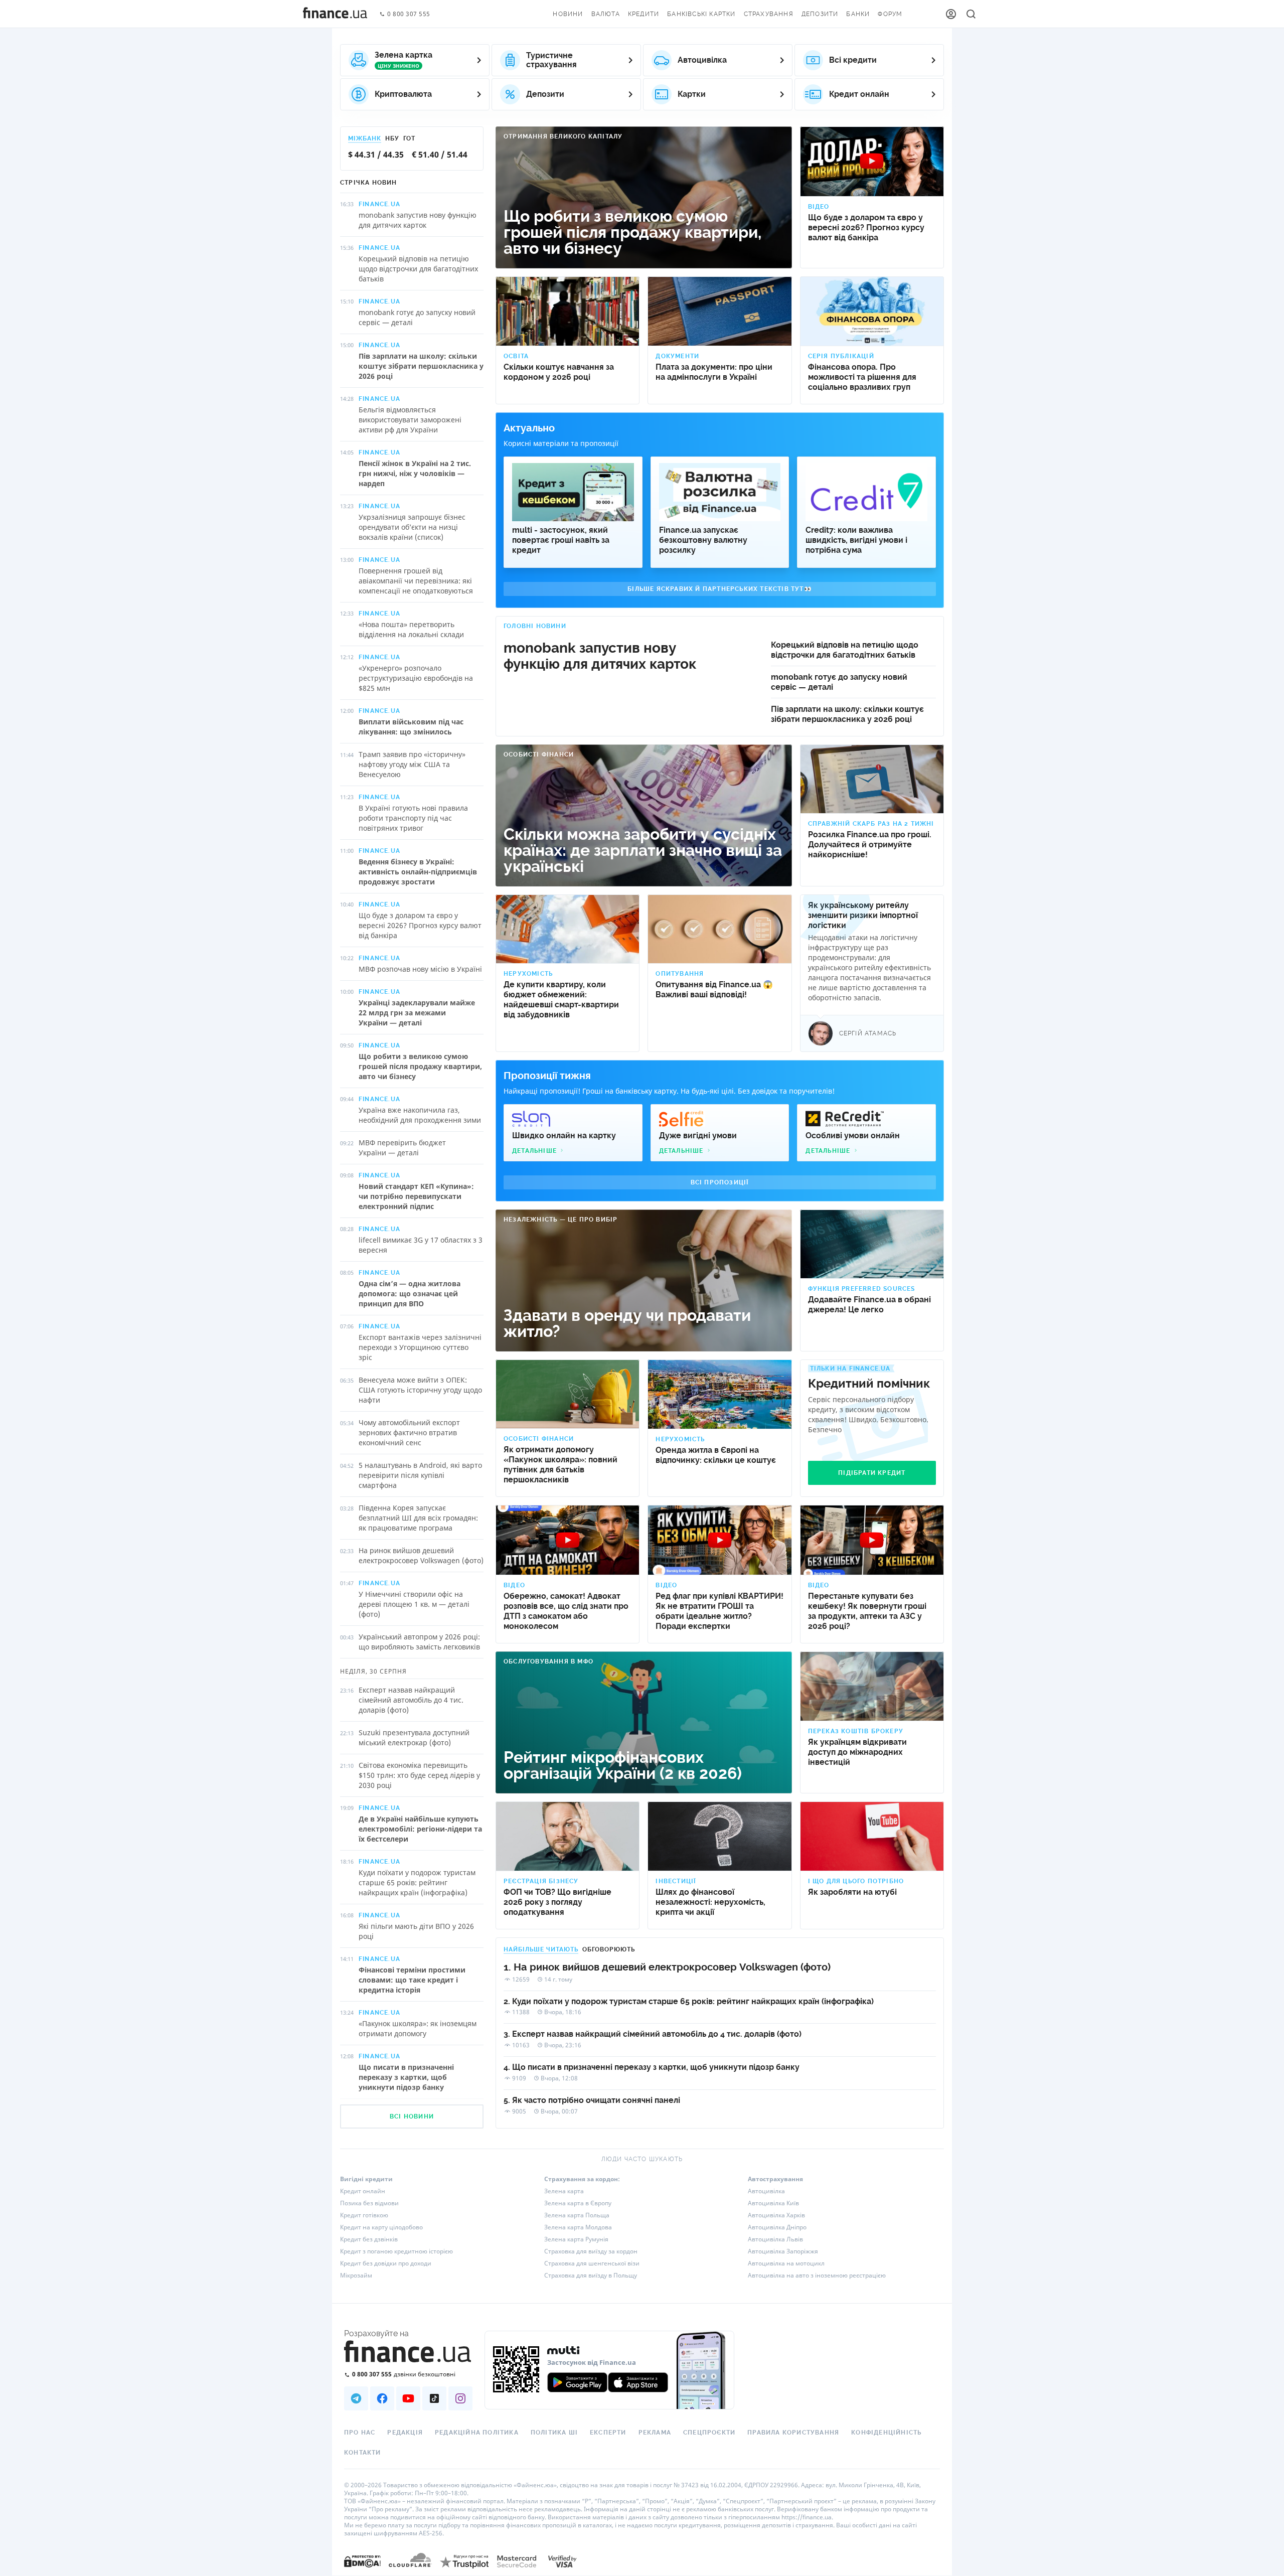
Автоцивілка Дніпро (777, 2227)
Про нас (360, 2433)
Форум (890, 14)
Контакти (363, 2453)
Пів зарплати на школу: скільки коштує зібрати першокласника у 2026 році (847, 714)
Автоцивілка (766, 2191)
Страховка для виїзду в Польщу (591, 2275)
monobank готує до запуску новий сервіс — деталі (839, 682)
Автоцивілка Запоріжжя (783, 2251)
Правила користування (793, 2433)
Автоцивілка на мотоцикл (786, 2263)
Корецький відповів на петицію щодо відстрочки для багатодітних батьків (845, 650)
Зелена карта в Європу (578, 2203)
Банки (858, 14)
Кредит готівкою (364, 2215)
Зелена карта (564, 2191)
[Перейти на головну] (335, 14)
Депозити (820, 14)
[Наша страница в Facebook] (382, 2398)
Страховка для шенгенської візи (592, 2263)
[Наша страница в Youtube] (408, 2398)
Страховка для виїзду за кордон (591, 2251)
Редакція (405, 2433)
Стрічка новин (369, 183)
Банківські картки (701, 14)
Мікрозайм (356, 2275)
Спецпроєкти (709, 2433)
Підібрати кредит (872, 1473)
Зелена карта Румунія (576, 2239)
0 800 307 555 (409, 14)
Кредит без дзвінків (369, 2239)
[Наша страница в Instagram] (460, 2398)
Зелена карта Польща (577, 2215)
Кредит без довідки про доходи (386, 2263)
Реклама (655, 2433)
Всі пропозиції (720, 1182)
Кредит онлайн (363, 2191)
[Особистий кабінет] (951, 14)
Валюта (606, 14)
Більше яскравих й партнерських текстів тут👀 (720, 589)
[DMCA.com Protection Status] (362, 2571)
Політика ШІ (554, 2433)
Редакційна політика (477, 2433)
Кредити (644, 14)
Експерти (608, 2433)
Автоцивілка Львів (775, 2239)
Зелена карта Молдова (578, 2227)
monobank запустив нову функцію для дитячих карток (600, 656)
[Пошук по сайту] (971, 14)
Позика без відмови (369, 2203)
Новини (568, 14)
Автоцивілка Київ (773, 2203)
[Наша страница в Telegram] (356, 2398)
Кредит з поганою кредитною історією (396, 2251)
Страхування (769, 14)
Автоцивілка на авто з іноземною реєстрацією (817, 2275)
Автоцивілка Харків (776, 2215)
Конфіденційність (886, 2433)
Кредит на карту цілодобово (381, 2227)
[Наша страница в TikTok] (434, 2398)
